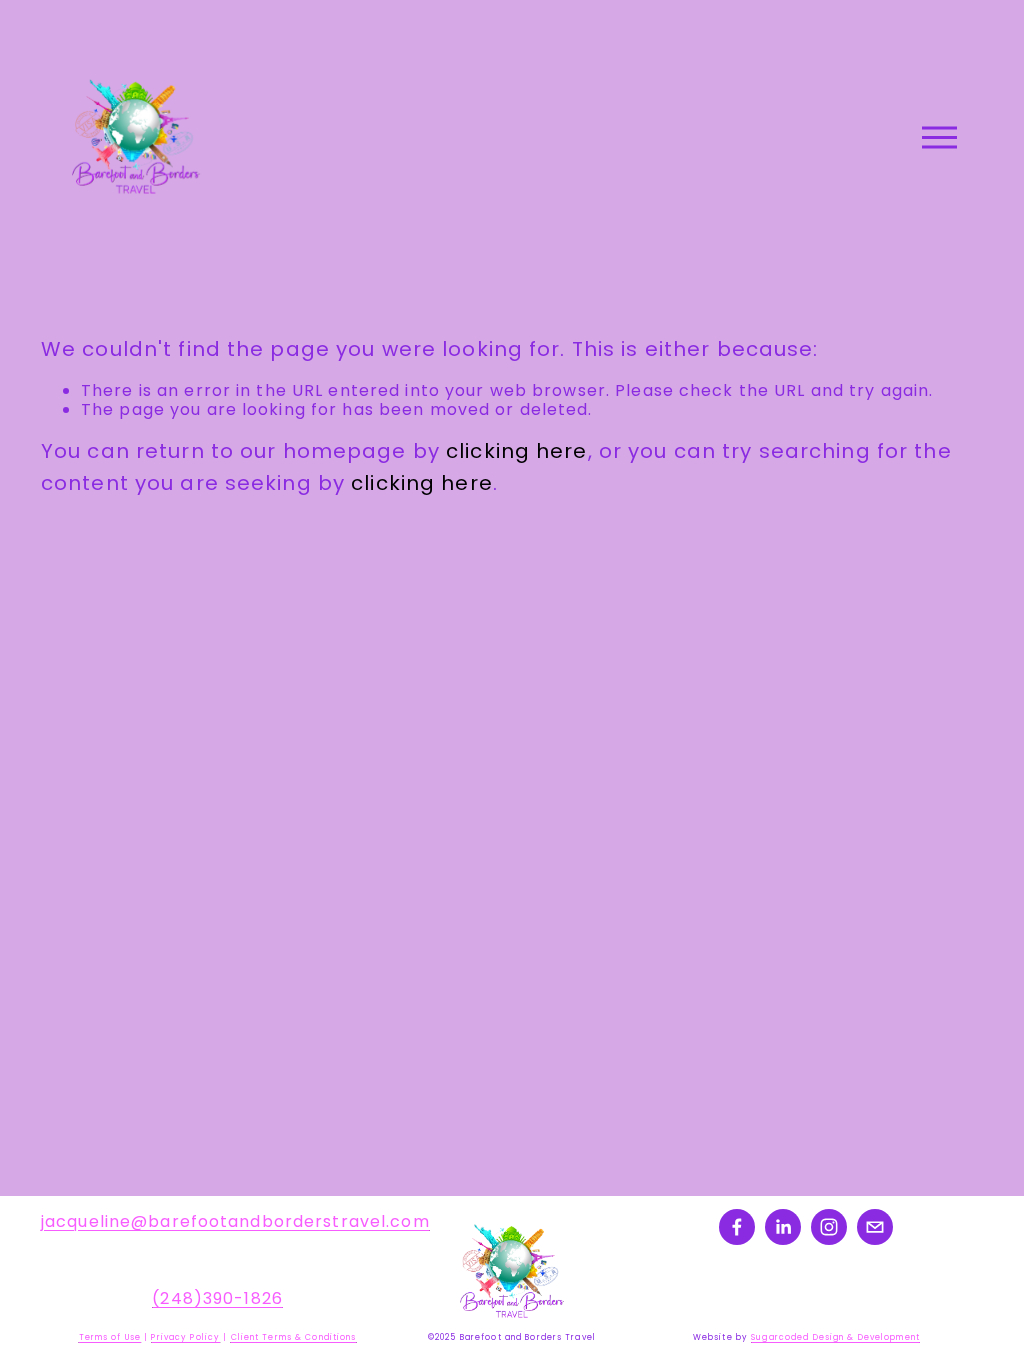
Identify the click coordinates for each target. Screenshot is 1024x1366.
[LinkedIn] (783, 1227)
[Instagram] (829, 1227)
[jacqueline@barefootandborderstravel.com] (875, 1227)
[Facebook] (737, 1227)
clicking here (517, 451)
